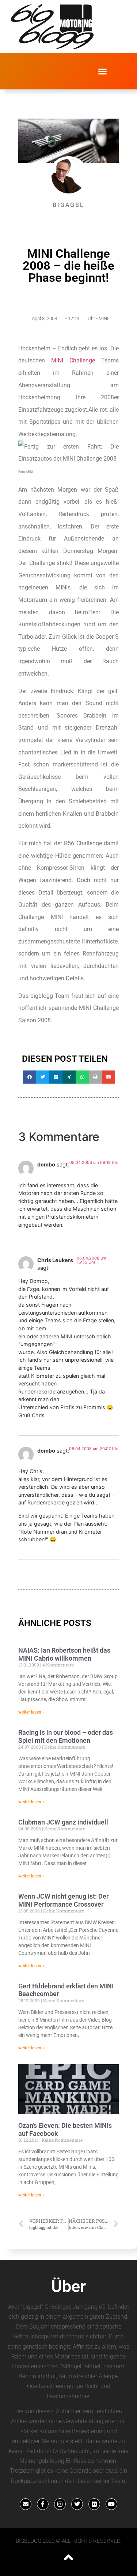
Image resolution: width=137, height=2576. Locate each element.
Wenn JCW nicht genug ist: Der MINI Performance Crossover (63, 1900)
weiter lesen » (31, 1712)
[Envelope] (26, 2504)
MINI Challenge (73, 360)
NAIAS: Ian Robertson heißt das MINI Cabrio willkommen (64, 1654)
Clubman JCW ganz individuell (63, 1822)
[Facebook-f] (43, 2504)
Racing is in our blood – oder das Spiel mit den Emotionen (66, 1736)
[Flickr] (94, 2504)
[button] (102, 71)
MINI (103, 318)
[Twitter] (77, 2504)
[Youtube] (111, 2504)
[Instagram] (60, 2504)
